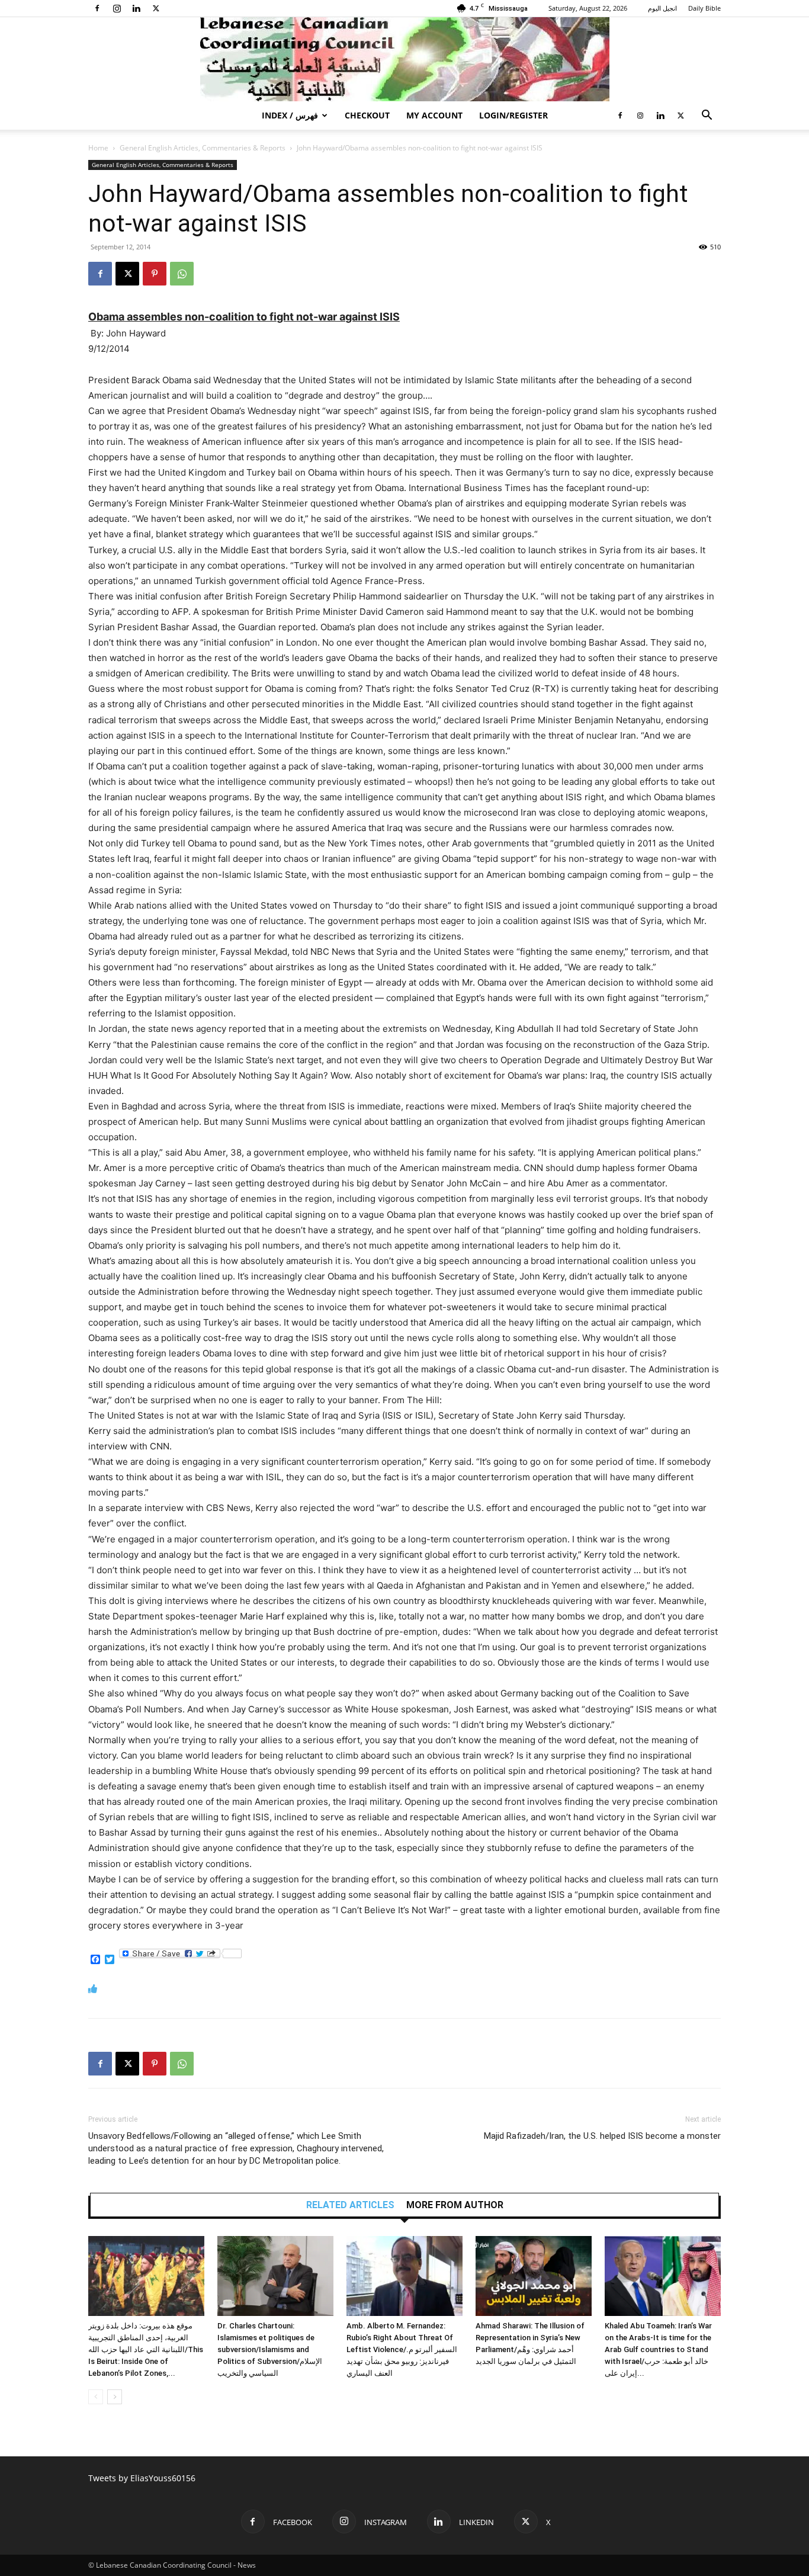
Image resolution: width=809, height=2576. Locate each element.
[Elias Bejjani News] (404, 59)
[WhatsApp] (182, 274)
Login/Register (513, 115)
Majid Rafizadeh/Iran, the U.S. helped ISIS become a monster (602, 2136)
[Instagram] (117, 8)
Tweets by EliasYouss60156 (142, 2478)
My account (434, 115)
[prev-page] (96, 2397)
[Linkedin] (136, 8)
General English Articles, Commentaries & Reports (203, 148)
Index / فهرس (290, 115)
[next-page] (115, 2397)
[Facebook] (97, 8)
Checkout (367, 115)
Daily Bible (704, 8)
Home (98, 148)
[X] (156, 8)
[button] (707, 116)
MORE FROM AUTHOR (455, 2205)
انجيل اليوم (662, 8)
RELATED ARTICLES (350, 2205)
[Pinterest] (155, 274)
